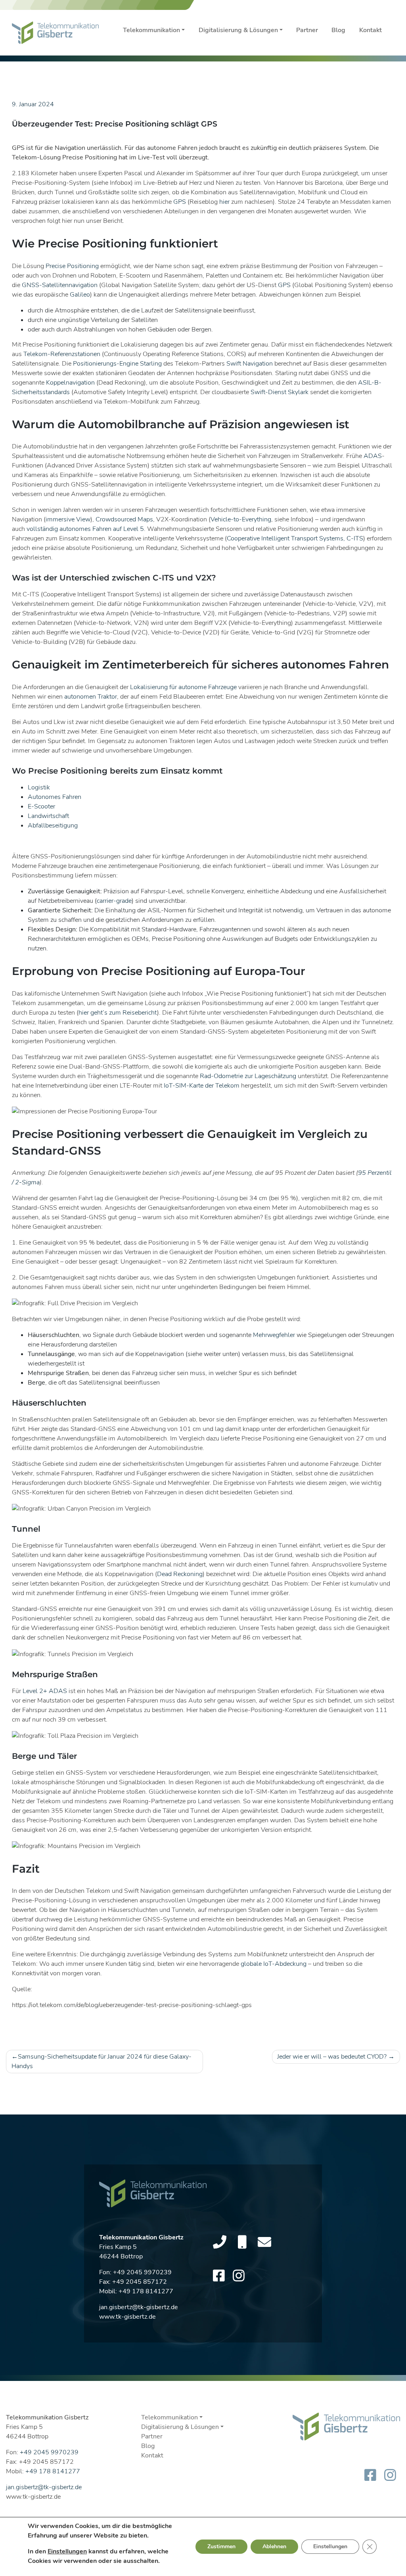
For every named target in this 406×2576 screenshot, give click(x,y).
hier (224, 202)
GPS (180, 202)
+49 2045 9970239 (142, 2272)
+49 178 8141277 (146, 2291)
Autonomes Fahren (55, 797)
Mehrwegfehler (274, 1335)
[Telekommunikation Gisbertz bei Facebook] (219, 2276)
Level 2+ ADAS (45, 1691)
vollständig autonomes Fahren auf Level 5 (85, 529)
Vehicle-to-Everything (241, 519)
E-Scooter (41, 806)
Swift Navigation (250, 364)
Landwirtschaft (48, 816)
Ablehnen (274, 2546)
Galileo (80, 295)
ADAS (373, 456)
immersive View (68, 519)
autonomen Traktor (91, 697)
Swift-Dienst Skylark (280, 392)
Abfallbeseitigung (53, 825)
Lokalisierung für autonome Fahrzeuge (183, 687)
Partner (307, 30)
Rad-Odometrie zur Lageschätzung (248, 1076)
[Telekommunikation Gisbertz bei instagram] (239, 2276)
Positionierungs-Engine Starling (117, 364)
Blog (338, 30)
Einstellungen (67, 2551)
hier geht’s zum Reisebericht (118, 1013)
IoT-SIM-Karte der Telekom (202, 1086)
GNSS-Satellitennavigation (60, 285)
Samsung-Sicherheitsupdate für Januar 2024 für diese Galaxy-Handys (101, 2061)
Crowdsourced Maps (124, 519)
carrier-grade (114, 901)
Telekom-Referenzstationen (62, 354)
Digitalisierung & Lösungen (238, 30)
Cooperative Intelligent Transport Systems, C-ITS (295, 538)
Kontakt (371, 30)
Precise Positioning (72, 266)
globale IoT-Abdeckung (274, 1964)
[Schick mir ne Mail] (264, 2243)
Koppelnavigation (70, 383)
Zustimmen (221, 2546)
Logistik (39, 787)
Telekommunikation (151, 30)
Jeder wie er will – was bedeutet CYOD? (332, 2057)
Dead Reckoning (180, 1574)
